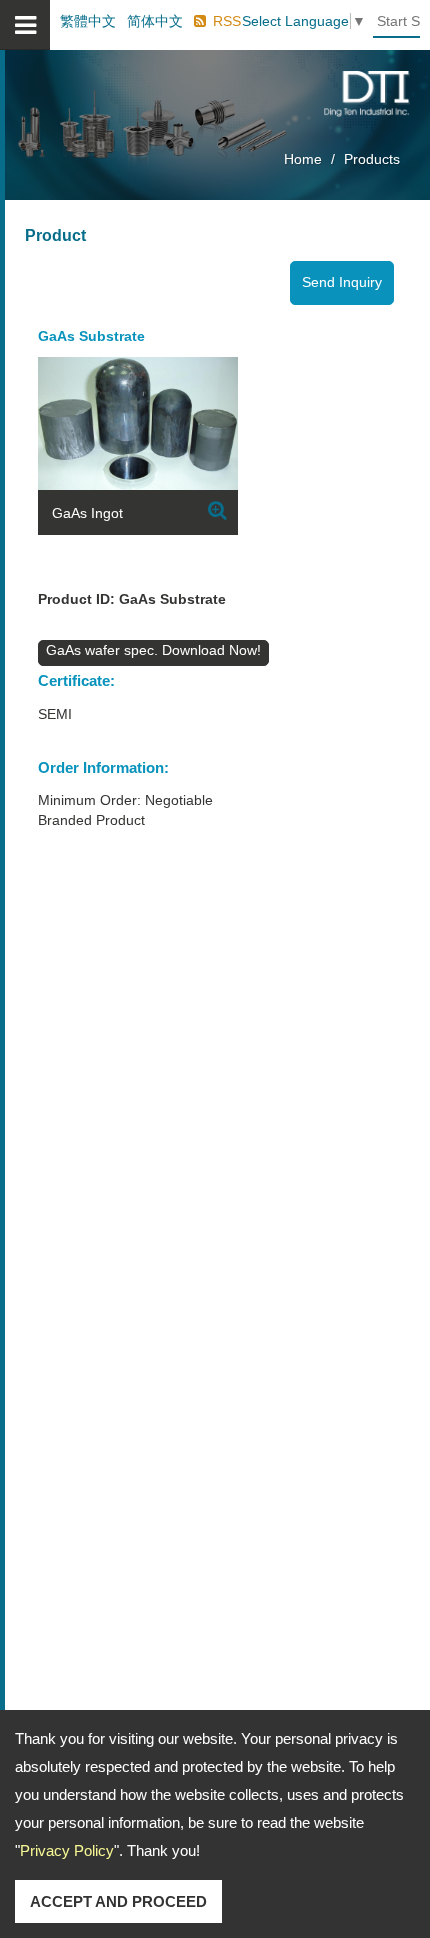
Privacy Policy (67, 1850)
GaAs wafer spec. (104, 650)
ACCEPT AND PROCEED (118, 1901)
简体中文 (155, 21)
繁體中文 (88, 21)
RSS (227, 21)
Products (372, 159)
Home (303, 159)
